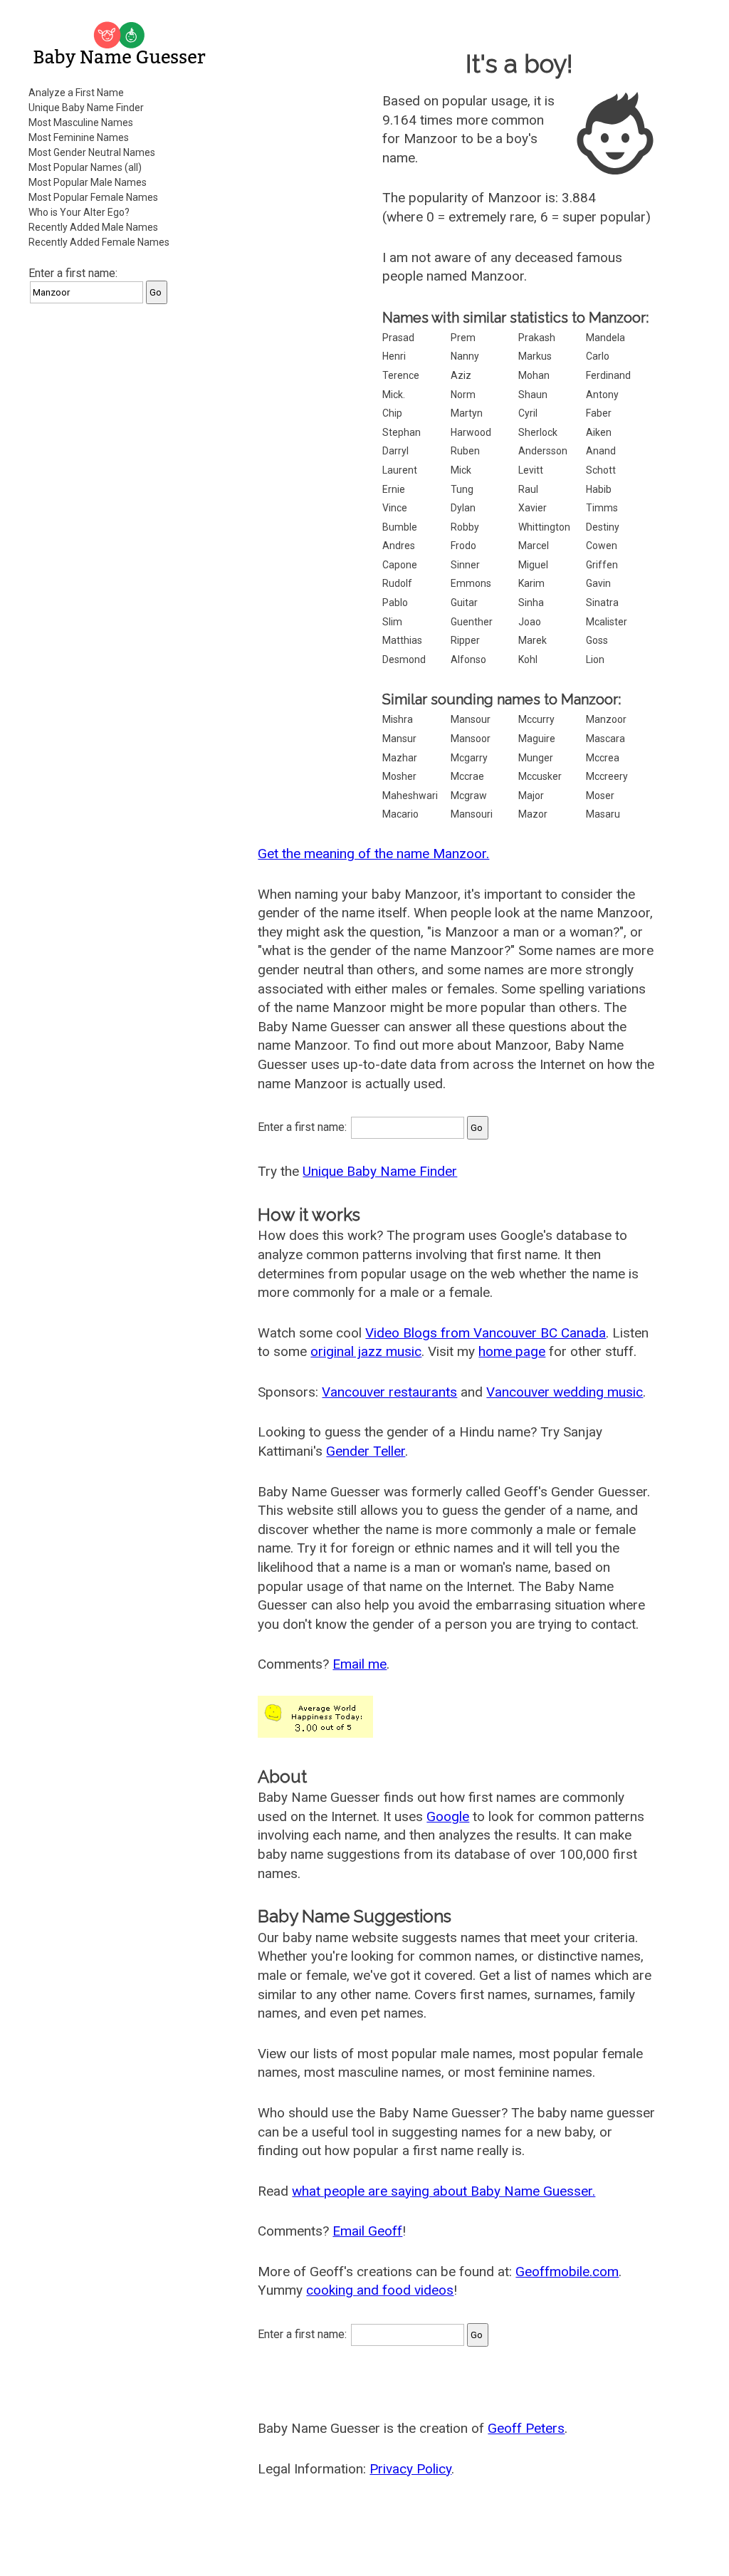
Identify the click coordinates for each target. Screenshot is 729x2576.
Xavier (533, 508)
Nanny (465, 356)
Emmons (471, 583)
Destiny (603, 527)
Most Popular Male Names (88, 182)
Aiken (599, 432)
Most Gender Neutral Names (92, 152)
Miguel (533, 565)
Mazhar (400, 758)
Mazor (533, 814)
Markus (535, 356)
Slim (392, 622)
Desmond (404, 659)
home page (512, 1351)
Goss (597, 640)
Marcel (534, 546)
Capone (400, 565)
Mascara (605, 739)
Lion (595, 659)
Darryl (395, 451)
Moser (600, 796)
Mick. (394, 395)
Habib (599, 489)
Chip (392, 413)
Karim (531, 583)
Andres (399, 546)
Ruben (465, 451)
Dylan (463, 508)
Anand (601, 451)
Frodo (463, 546)
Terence (401, 375)
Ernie (394, 489)
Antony (602, 395)
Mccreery (607, 776)
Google (448, 1816)
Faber (599, 413)
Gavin (598, 583)
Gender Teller (366, 1451)
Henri (394, 356)
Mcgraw (469, 796)
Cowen (602, 546)
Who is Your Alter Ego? (79, 212)
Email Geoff (367, 2231)
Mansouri (472, 814)
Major (531, 796)
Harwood (471, 432)
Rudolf (397, 583)
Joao (530, 622)
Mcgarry (469, 758)
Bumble (400, 527)
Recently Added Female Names (99, 242)
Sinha (531, 603)
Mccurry (536, 719)
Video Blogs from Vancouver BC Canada (486, 1333)
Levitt (531, 470)
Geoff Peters (526, 2428)
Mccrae (467, 776)
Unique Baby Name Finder (86, 108)
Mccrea (603, 758)
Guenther (472, 622)
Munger (536, 758)
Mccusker (540, 776)
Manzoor (606, 719)
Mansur (399, 739)
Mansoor (471, 739)
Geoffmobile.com (567, 2272)
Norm (463, 395)
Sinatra (602, 603)
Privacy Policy (410, 2469)
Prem (463, 338)
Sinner (465, 565)
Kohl (528, 659)
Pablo (395, 603)
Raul (528, 489)
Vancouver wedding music (565, 1392)
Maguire (537, 739)
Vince (395, 508)
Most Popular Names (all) (85, 167)
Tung (462, 489)
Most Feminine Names (79, 137)
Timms (602, 508)
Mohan (534, 375)
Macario (400, 814)
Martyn (467, 413)
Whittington (544, 527)
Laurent (400, 470)
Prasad (398, 338)
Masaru (603, 814)
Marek (533, 640)
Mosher (399, 776)
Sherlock (538, 432)
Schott (601, 470)
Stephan (402, 432)
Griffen (602, 565)
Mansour (471, 719)
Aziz (461, 375)
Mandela (605, 338)
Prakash (537, 338)
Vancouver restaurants (389, 1392)
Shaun (533, 395)
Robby (465, 527)
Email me (360, 1664)
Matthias (402, 640)
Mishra (398, 719)
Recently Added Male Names (93, 227)
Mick (461, 470)
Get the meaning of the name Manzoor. (373, 854)
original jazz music (366, 1351)
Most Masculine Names (81, 122)
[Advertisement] (121, 405)
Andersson (543, 451)
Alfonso (468, 659)
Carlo (598, 356)
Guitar (464, 603)
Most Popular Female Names (93, 197)
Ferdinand (608, 375)
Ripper (465, 640)
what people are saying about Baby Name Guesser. (444, 2191)
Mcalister (607, 622)
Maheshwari (410, 796)
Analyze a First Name (76, 93)
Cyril (528, 413)
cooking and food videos (380, 2290)
